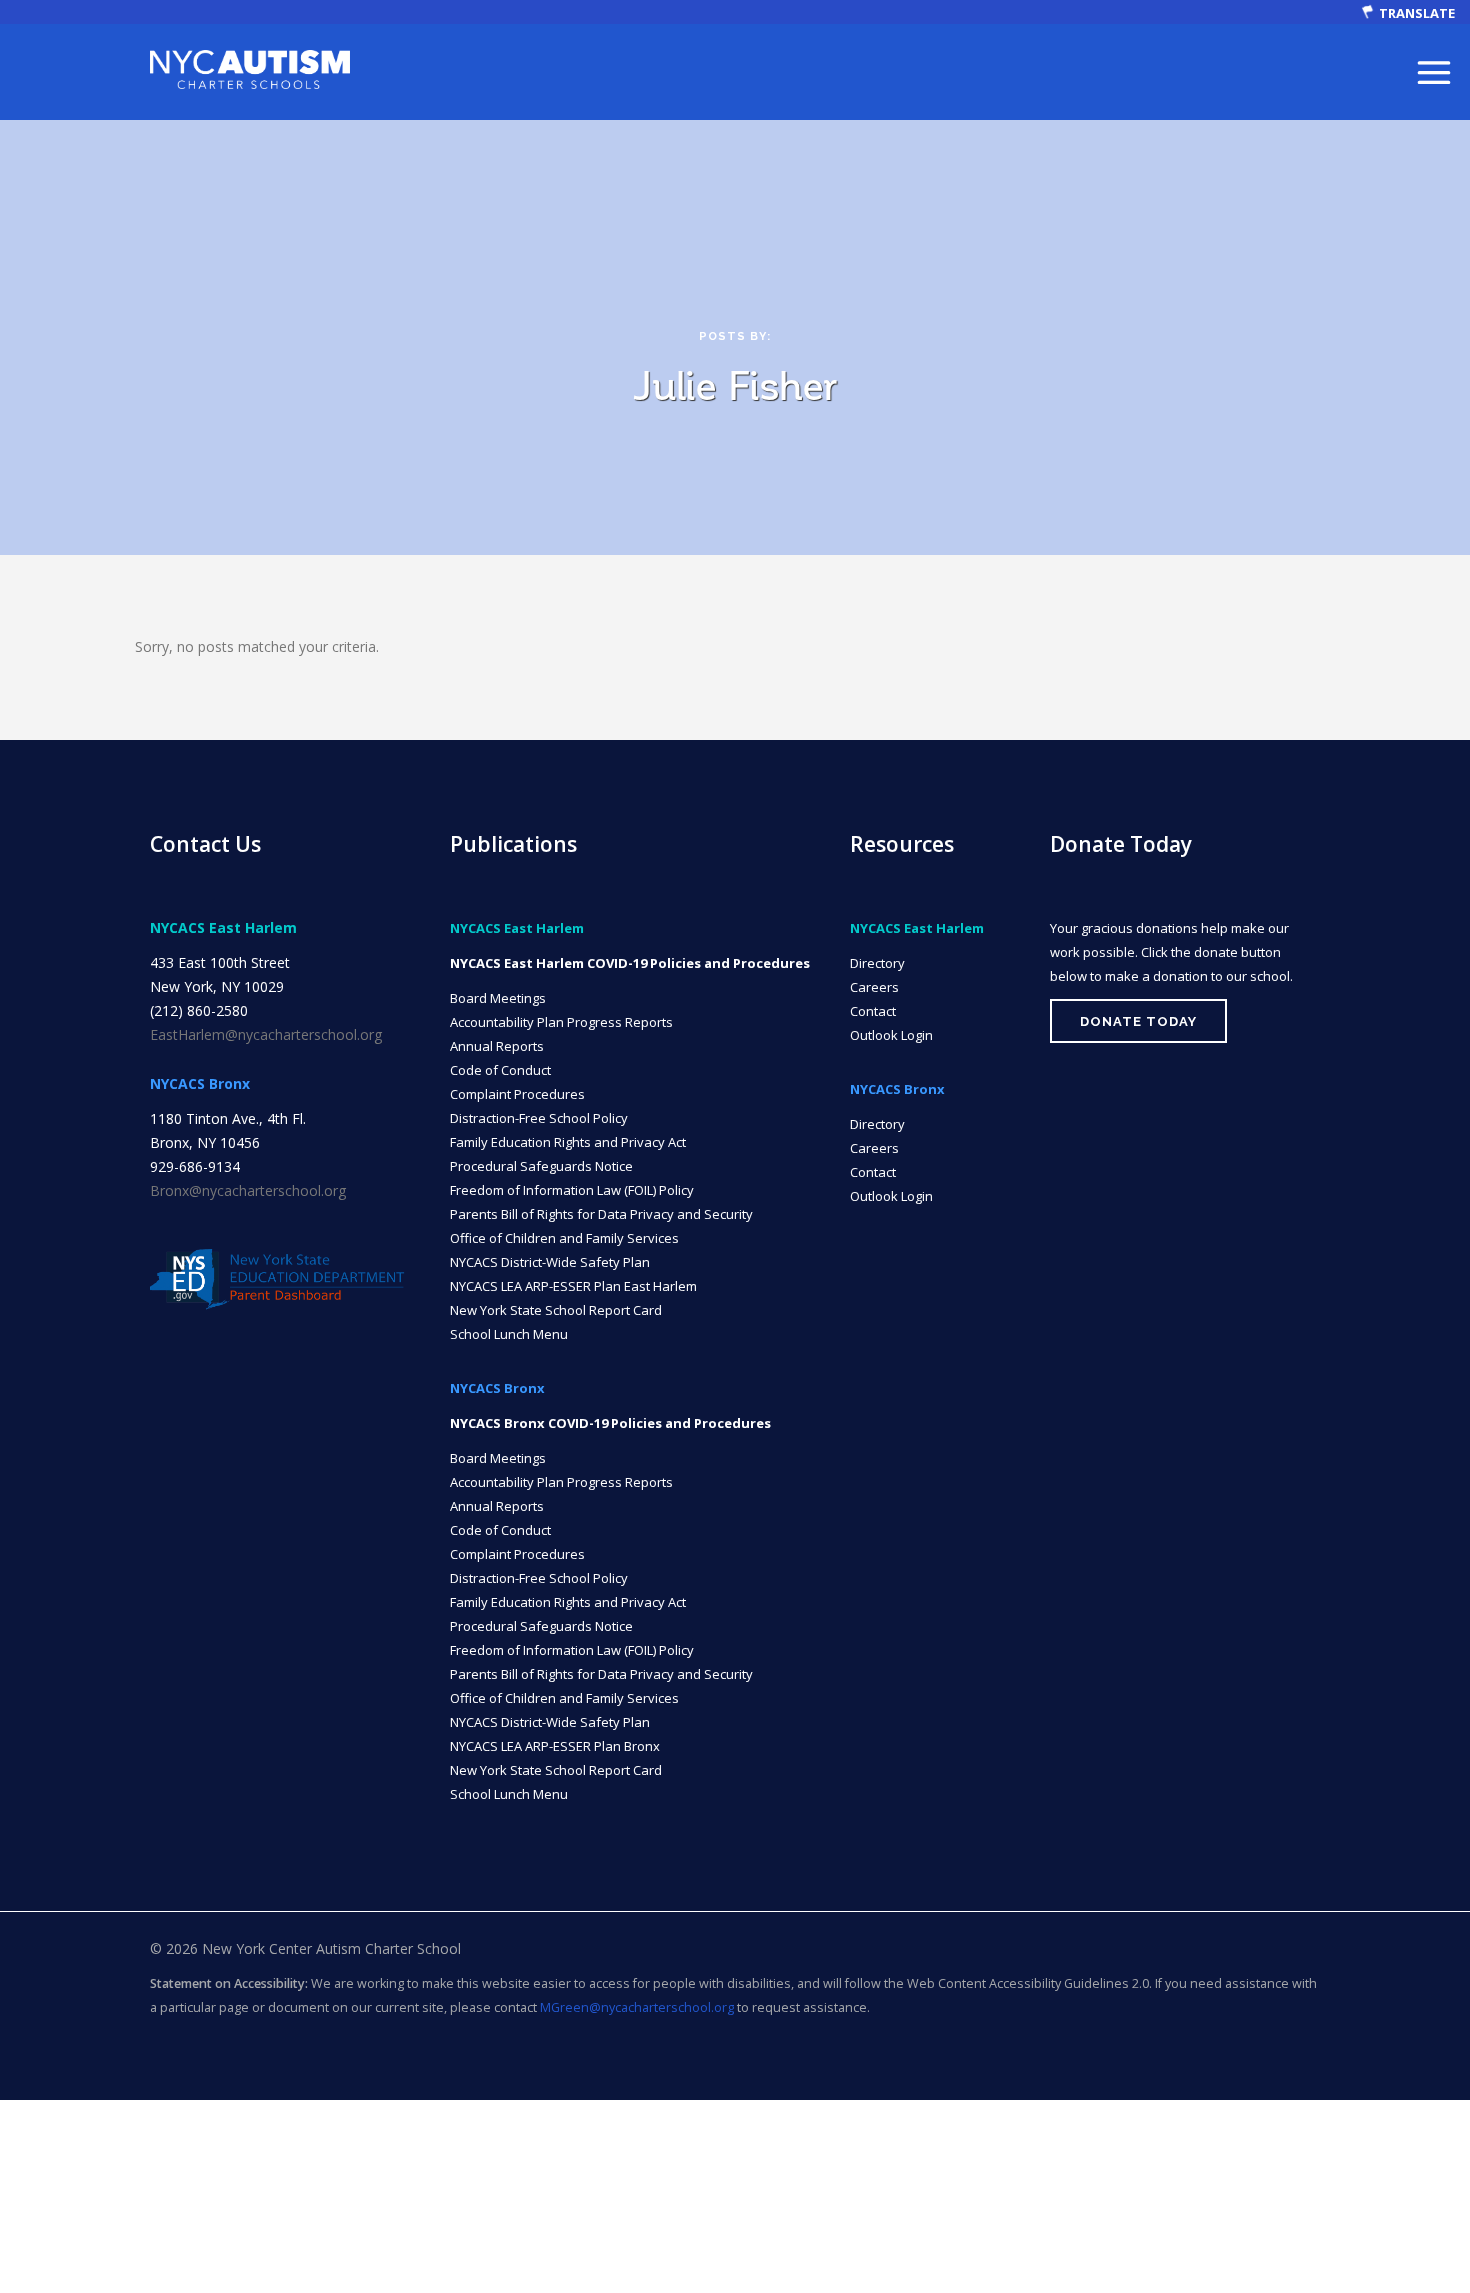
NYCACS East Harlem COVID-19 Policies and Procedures (630, 963)
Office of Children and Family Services (564, 1238)
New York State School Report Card (556, 1310)
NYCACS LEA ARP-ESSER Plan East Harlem (573, 1286)
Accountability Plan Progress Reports (561, 1022)
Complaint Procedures (517, 1094)
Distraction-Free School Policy (539, 1118)
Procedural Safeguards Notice (541, 1166)
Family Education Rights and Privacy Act (568, 1142)
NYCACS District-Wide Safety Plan (550, 1262)
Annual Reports (497, 1046)
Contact (873, 1011)
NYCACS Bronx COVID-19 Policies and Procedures (610, 1423)
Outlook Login (891, 1035)
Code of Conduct (500, 1070)
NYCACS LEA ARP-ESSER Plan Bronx (555, 1746)
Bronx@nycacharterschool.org (248, 1190)
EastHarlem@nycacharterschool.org (266, 1034)
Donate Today (1138, 1021)
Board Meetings (498, 998)
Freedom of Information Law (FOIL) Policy (572, 1190)
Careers (874, 987)
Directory (877, 963)
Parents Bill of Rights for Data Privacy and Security (601, 1214)
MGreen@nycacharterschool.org (637, 2007)
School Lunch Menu (509, 1334)
